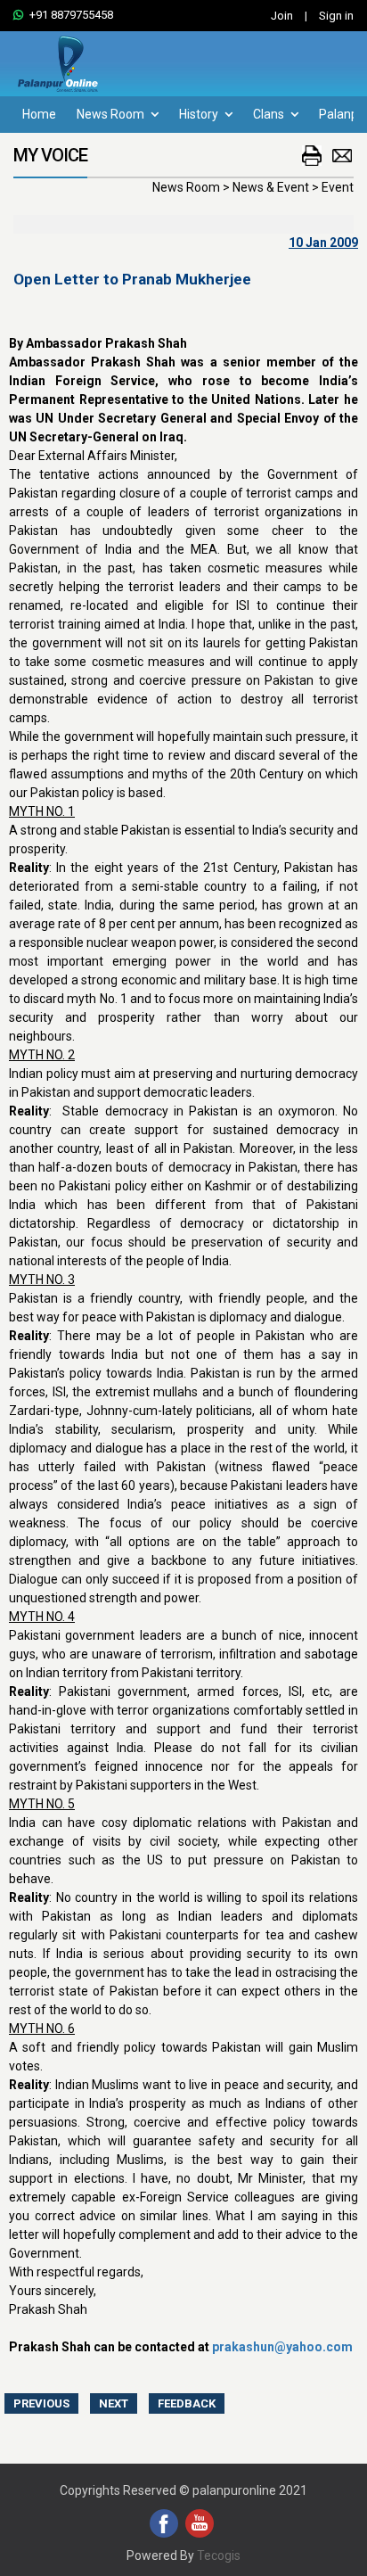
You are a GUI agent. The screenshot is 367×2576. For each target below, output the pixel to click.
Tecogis (219, 2555)
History (200, 114)
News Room (112, 114)
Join (282, 16)
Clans (270, 114)
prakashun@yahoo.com (282, 2347)
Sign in (336, 16)
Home (39, 114)
